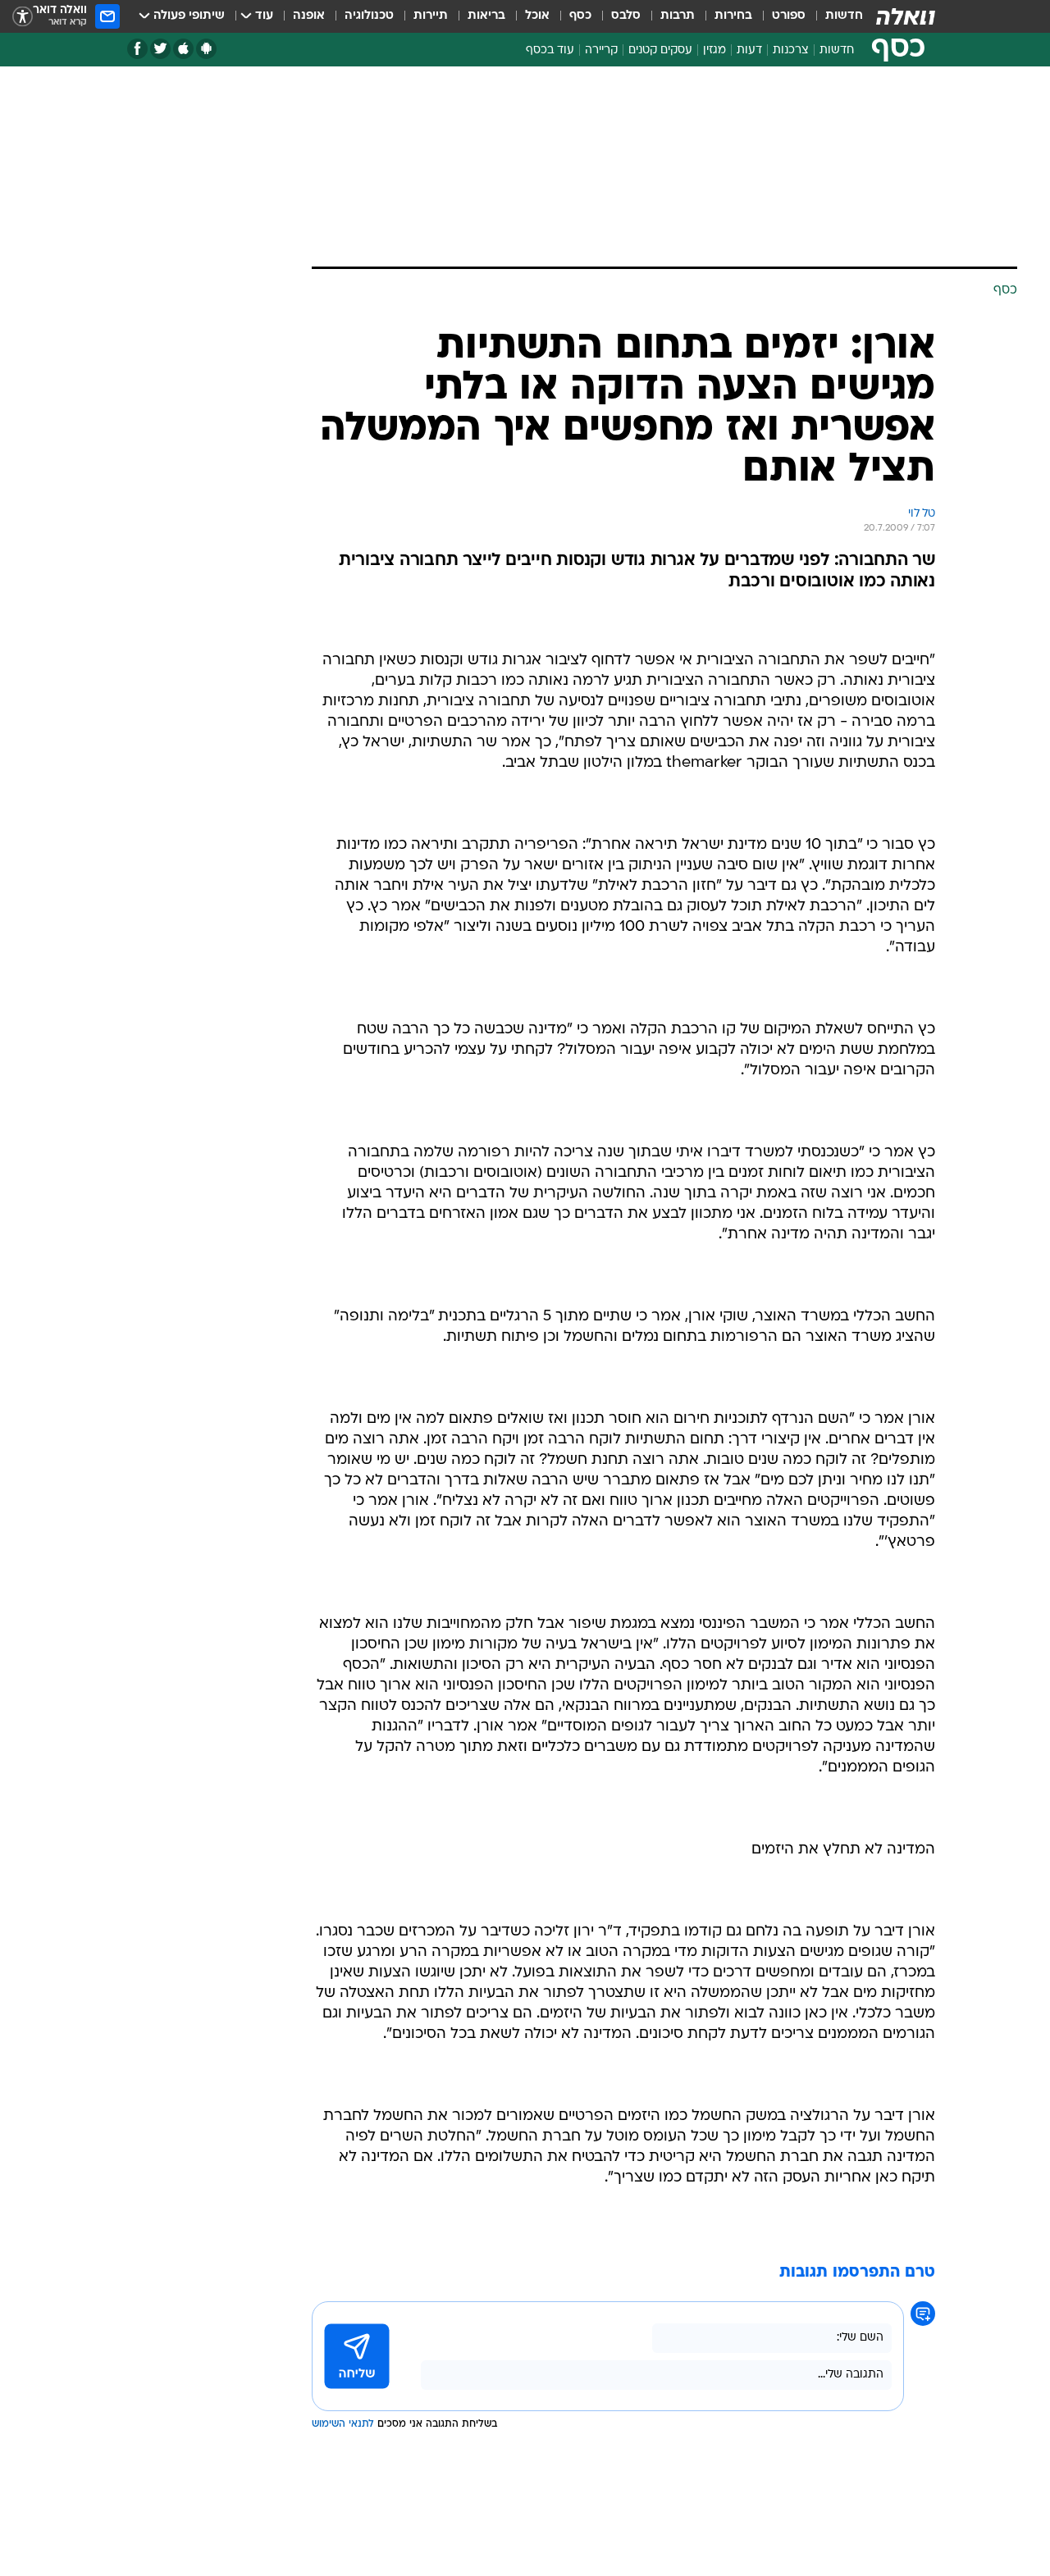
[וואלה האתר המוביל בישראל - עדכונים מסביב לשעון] (906, 16)
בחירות (733, 16)
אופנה (309, 16)
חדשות (844, 16)
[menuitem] (834, 16)
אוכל (537, 16)
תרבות (678, 16)
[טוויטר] (160, 49)
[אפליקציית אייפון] (183, 49)
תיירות (431, 16)
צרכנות (791, 50)
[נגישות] (23, 17)
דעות (749, 50)
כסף (580, 16)
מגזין (714, 50)
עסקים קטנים (660, 50)
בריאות (486, 16)
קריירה (601, 50)
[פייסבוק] (137, 49)
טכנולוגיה (369, 16)
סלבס (626, 16)
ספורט (789, 16)
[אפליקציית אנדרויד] (206, 49)
